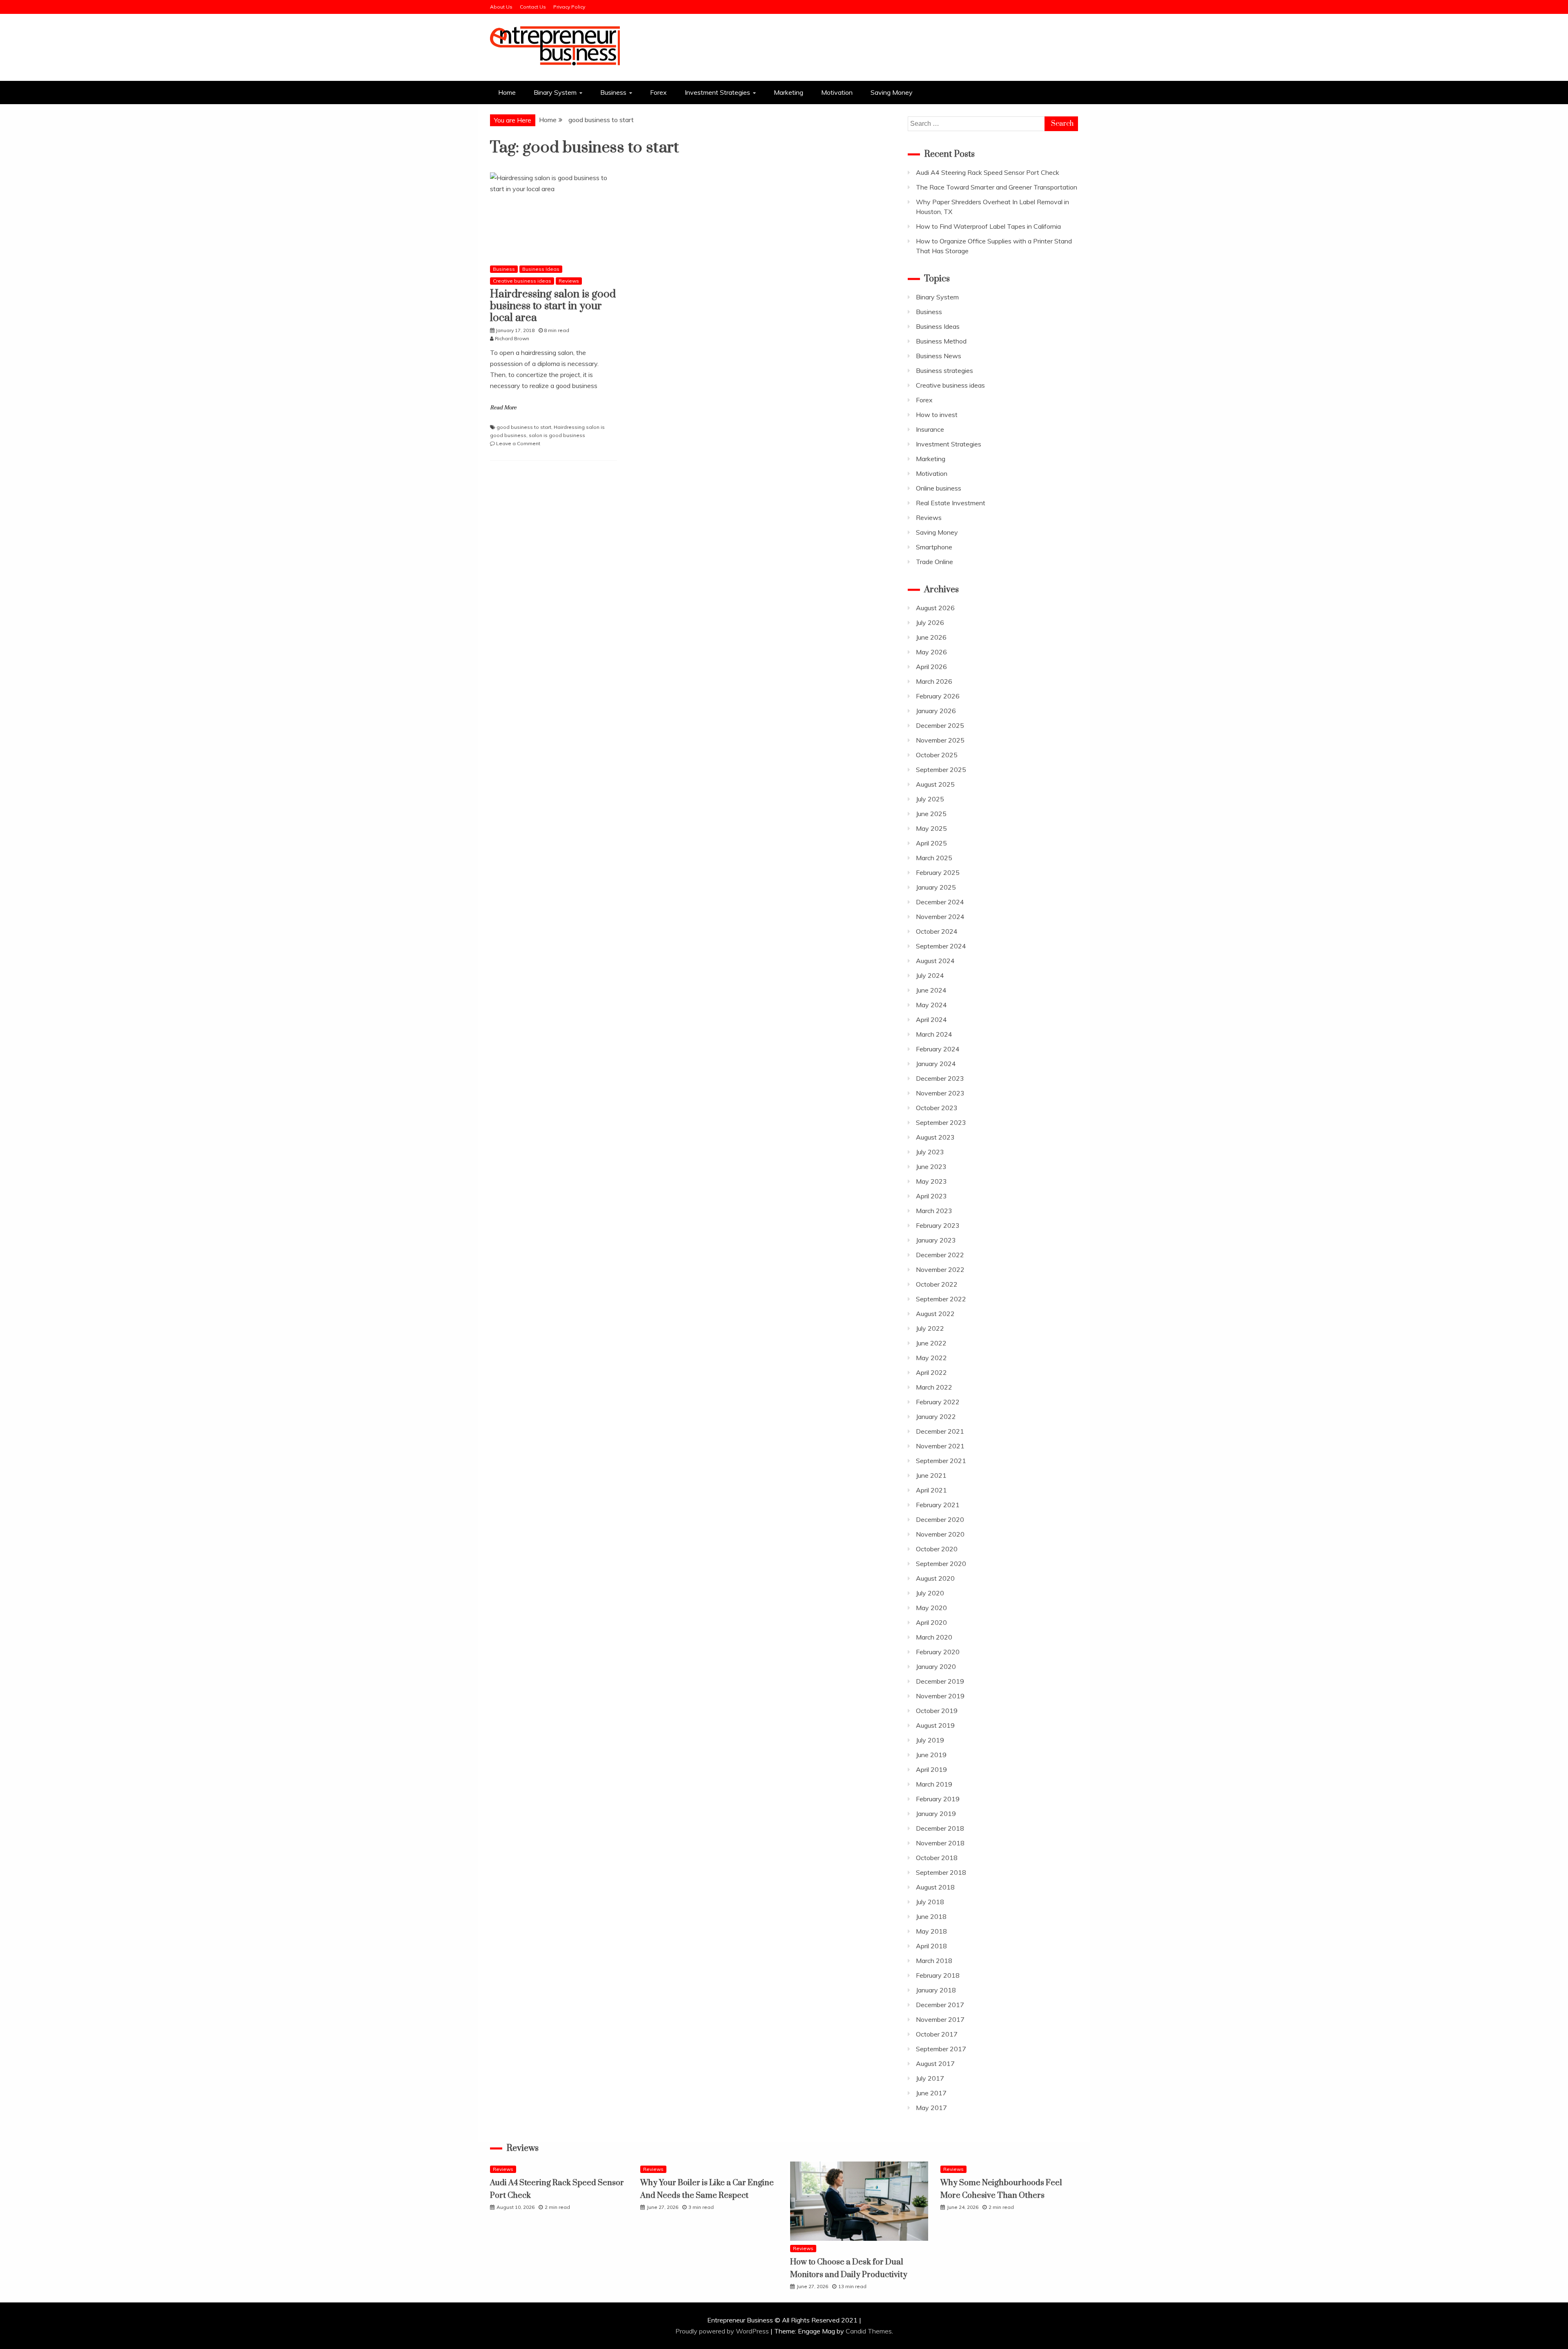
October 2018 (937, 1858)
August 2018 (935, 1887)
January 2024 (936, 1064)
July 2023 (930, 1152)
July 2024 (930, 975)
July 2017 (930, 2078)
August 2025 (935, 784)
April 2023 (931, 1196)
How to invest (937, 415)
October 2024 (937, 931)
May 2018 (931, 1931)
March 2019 (934, 1784)
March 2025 (934, 858)
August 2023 (935, 1137)
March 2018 (934, 1961)
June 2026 (931, 637)
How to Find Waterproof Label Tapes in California (988, 226)
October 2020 (937, 1549)
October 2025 (937, 755)
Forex (658, 92)
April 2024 (931, 1019)
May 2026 (931, 652)
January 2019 (936, 1814)
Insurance (930, 429)
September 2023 (941, 1122)
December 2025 (940, 725)
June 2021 (931, 1475)
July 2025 (930, 799)
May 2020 (931, 1608)
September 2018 (941, 1872)
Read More (503, 408)
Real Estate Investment (951, 503)
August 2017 (935, 2063)
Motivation (837, 92)
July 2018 (930, 1902)
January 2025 (936, 887)
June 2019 (931, 1755)
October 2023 (937, 1108)
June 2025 (931, 814)
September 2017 (941, 2049)
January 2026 (936, 711)
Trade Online (934, 562)
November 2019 (940, 1696)
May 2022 (931, 1358)
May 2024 (931, 1005)
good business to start (524, 427)
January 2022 (936, 1417)
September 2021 (941, 1461)
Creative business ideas (522, 281)
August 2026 (935, 608)
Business (613, 92)
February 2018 (938, 1975)
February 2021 (938, 1505)
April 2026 (931, 667)
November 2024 (940, 917)
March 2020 (934, 1637)
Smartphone (934, 547)
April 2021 (931, 1490)
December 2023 (940, 1078)
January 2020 (936, 1666)
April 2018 (931, 1946)
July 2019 (930, 1740)
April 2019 (931, 1769)
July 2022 (930, 1328)
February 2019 (938, 1799)
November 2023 (940, 1093)
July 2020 (930, 1593)
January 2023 (936, 1240)
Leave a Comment (518, 443)
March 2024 (934, 1034)
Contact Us (533, 7)
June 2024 (931, 990)
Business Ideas (541, 269)
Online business (939, 488)
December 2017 (940, 2005)
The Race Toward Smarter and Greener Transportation (997, 187)
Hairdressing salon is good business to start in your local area (553, 306)
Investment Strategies (717, 92)
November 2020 (940, 1534)
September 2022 (941, 1299)
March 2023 (934, 1211)
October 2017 (937, 2034)
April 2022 (931, 1372)
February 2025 (938, 872)
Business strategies (944, 370)
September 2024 (941, 946)
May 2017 (931, 2108)
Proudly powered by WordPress (723, 2331)
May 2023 (931, 1181)
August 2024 (935, 961)
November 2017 (940, 2019)
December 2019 (940, 1681)
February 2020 (938, 1652)
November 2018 (940, 1843)
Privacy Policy (569, 7)
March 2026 (934, 681)
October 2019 (937, 1711)
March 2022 (934, 1387)
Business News (939, 356)
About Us (501, 7)
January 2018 (936, 1990)
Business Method (941, 341)
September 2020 (941, 1564)
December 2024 (940, 902)
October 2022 (937, 1284)
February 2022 (938, 1402)
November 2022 (940, 1269)
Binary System (555, 92)
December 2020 (940, 1519)
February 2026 (938, 696)
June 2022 (931, 1343)
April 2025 (931, 843)
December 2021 (940, 1431)
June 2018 (931, 1916)
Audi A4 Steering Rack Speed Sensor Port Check (988, 172)
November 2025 (940, 740)
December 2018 (940, 1828)
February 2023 (938, 1225)
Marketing (788, 92)
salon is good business (557, 435)
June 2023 (931, 1167)
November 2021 (940, 1446)
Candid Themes (869, 2331)
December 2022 (940, 1255)
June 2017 (931, 2093)
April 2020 (931, 1622)
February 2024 (938, 1049)
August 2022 (935, 1314)
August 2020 (935, 1578)
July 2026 (930, 622)
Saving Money (892, 92)
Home (507, 92)
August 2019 (935, 1725)
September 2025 (941, 770)
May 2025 (931, 828)
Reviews (569, 281)
